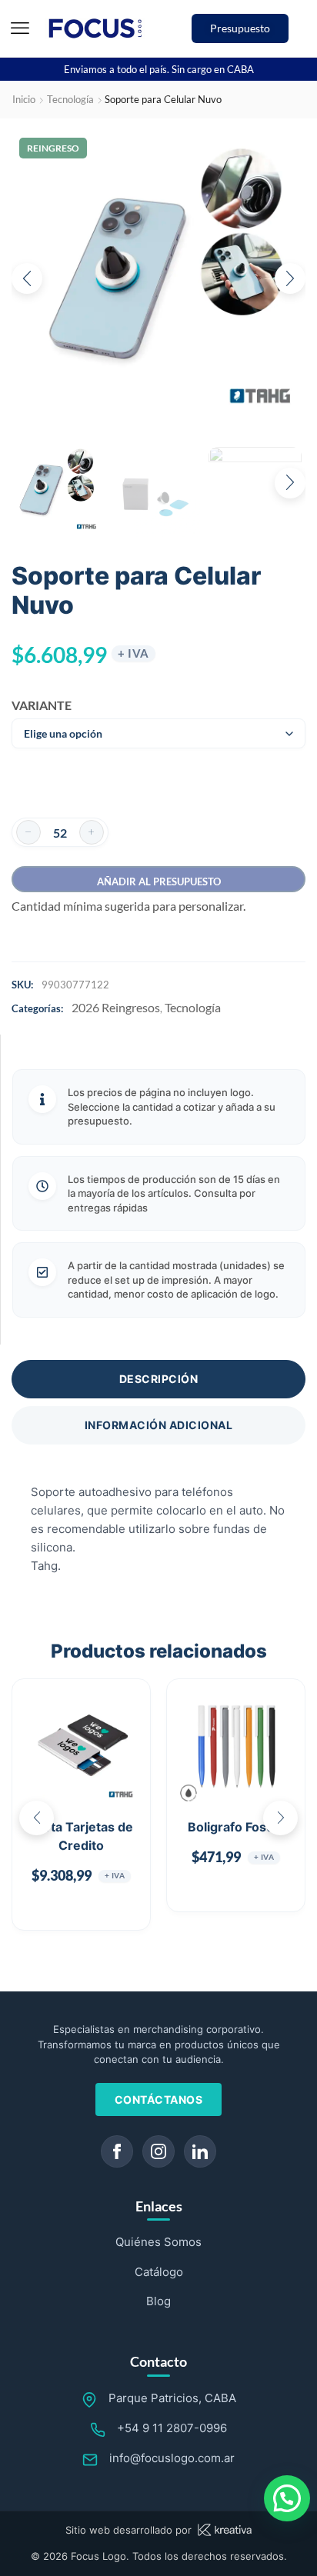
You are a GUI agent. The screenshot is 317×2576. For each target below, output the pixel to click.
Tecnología (70, 99)
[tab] (158, 1379)
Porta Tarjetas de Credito (82, 1836)
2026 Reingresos (116, 1007)
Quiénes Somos (158, 2242)
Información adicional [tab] (159, 1425)
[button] (20, 28)
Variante (37, 705)
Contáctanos (159, 2099)
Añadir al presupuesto (159, 881)
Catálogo (159, 2272)
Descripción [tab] (159, 1379)
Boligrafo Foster (236, 1827)
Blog (158, 2301)
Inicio (24, 99)
